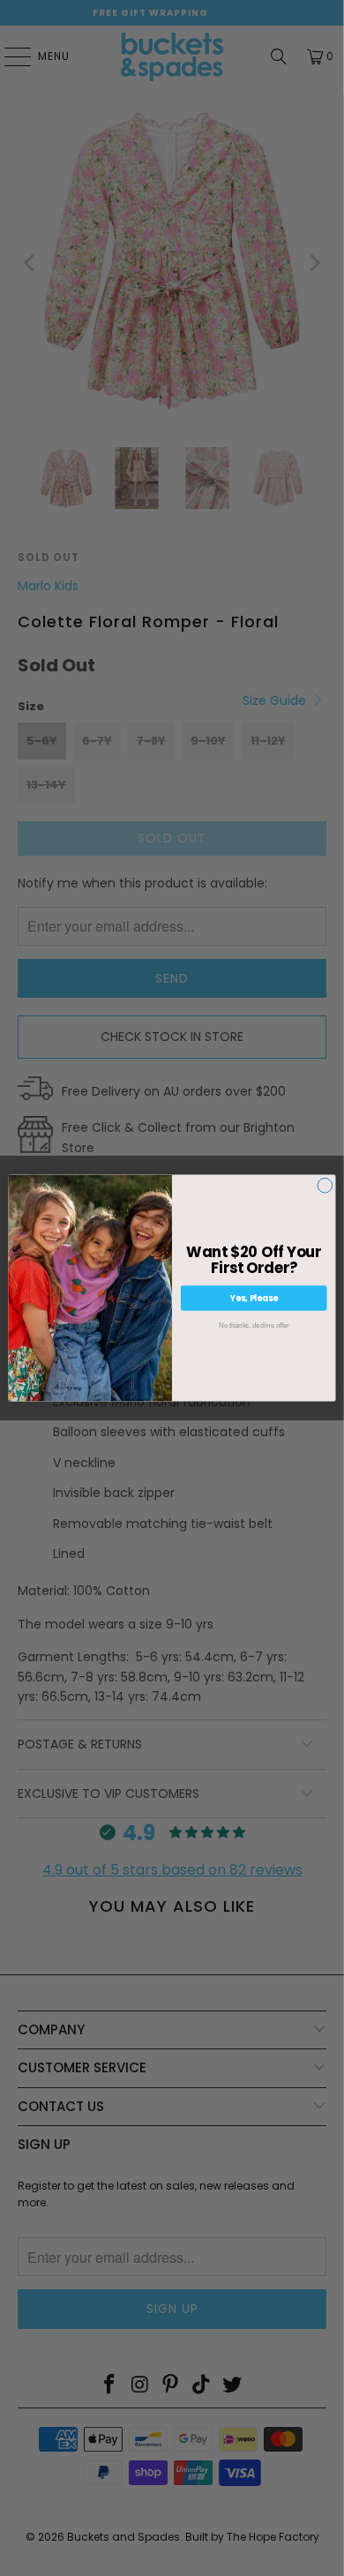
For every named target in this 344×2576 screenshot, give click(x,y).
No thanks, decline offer (254, 1325)
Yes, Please (254, 1298)
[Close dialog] (325, 1185)
